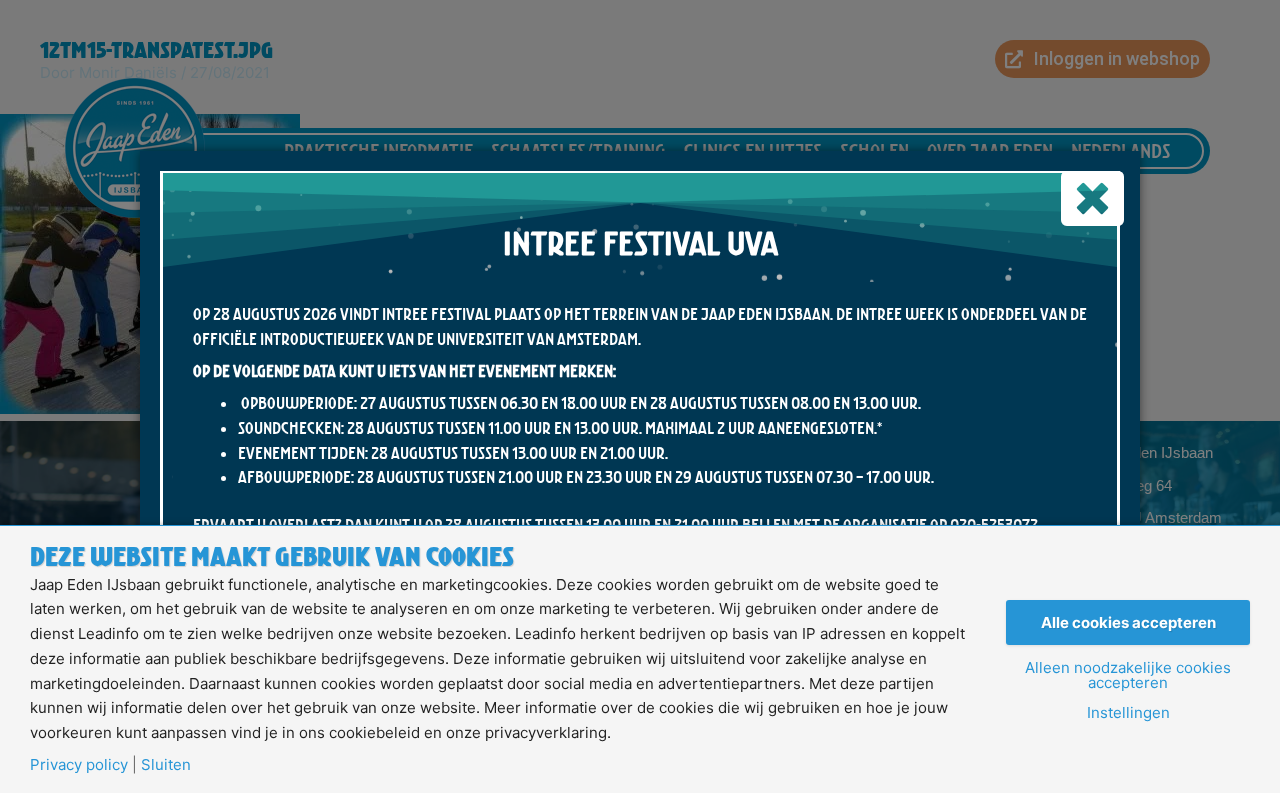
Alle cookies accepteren (1128, 622)
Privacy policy (79, 764)
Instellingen (1128, 712)
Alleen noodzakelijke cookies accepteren (1128, 675)
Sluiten (166, 764)
